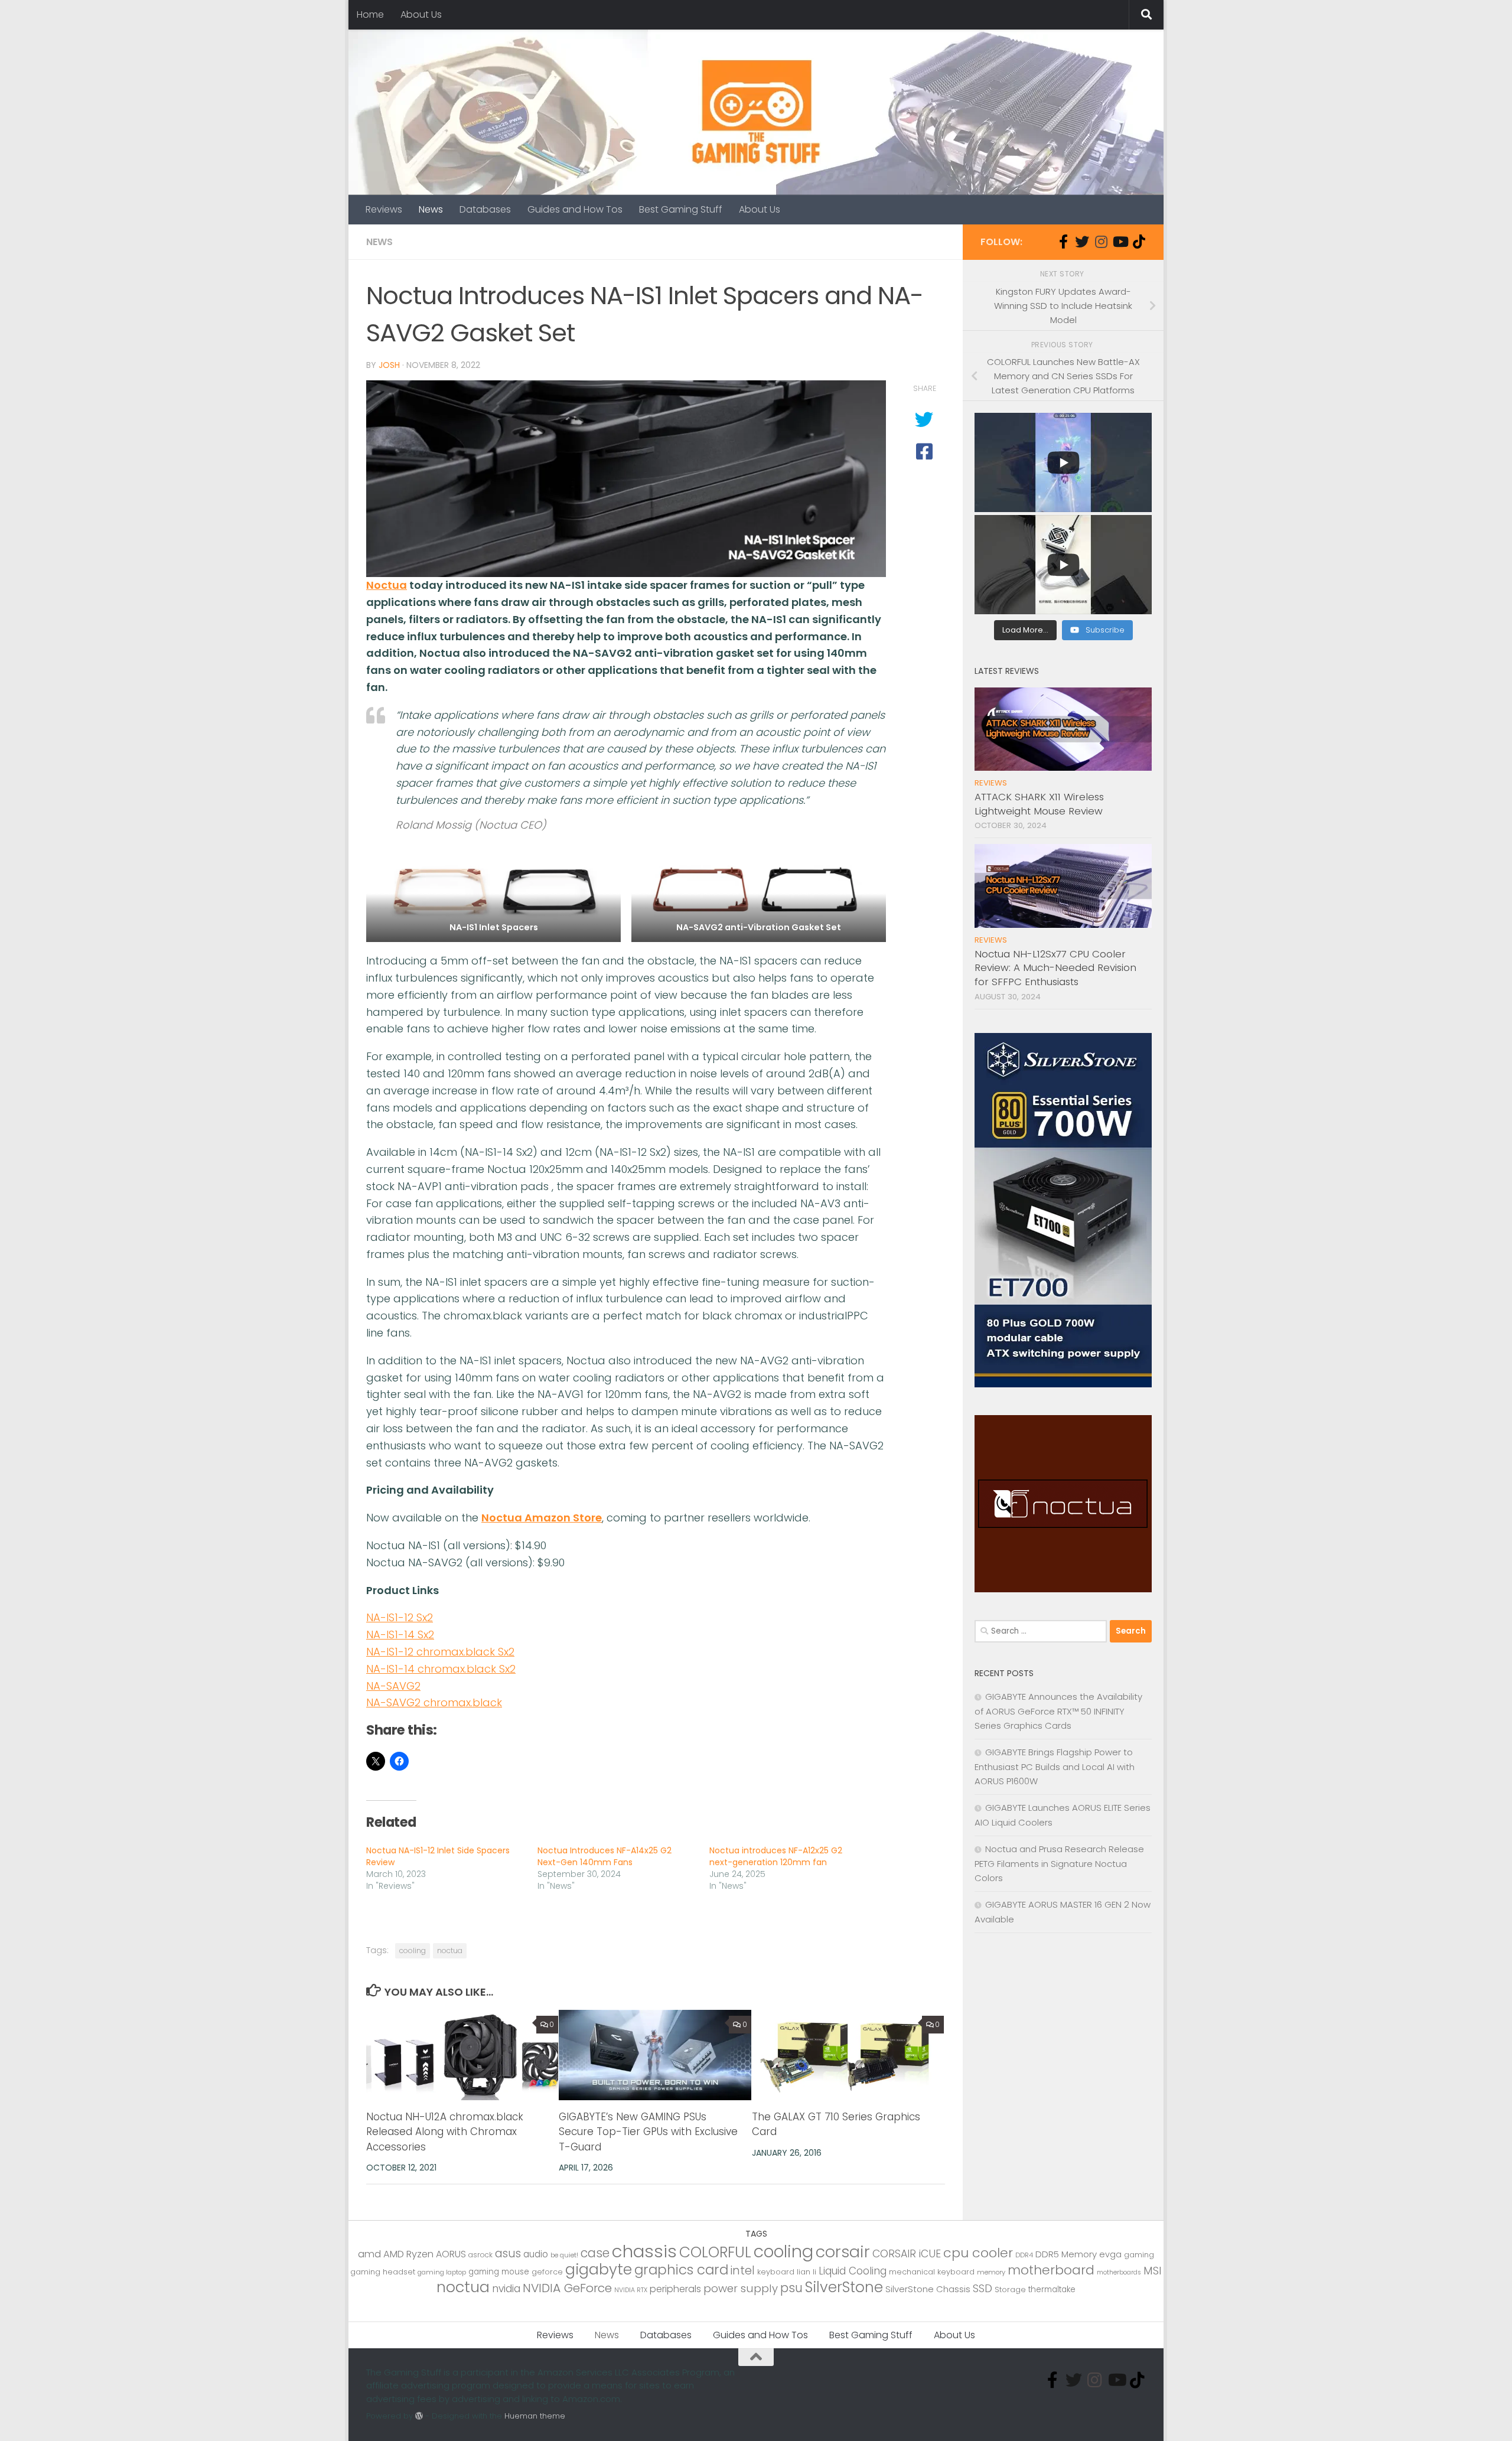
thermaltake (1052, 2290)
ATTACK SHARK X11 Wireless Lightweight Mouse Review (1039, 804)
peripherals (675, 2289)
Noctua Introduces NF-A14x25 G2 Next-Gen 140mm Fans (605, 1856)
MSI (1153, 2271)
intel (743, 2271)
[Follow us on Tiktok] (1139, 242)
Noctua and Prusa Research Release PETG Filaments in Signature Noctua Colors (1059, 1863)
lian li (806, 2272)
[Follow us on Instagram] (1101, 242)
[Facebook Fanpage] (1063, 242)
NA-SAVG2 (393, 1686)
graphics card (681, 2270)
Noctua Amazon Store (542, 1518)
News (431, 209)
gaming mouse (499, 2272)
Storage (1010, 2290)
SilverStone (844, 2287)
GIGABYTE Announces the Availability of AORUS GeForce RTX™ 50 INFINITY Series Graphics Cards (1058, 1711)
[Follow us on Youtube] (1120, 242)
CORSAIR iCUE (907, 2254)
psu (791, 2288)
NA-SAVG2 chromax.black (434, 1702)
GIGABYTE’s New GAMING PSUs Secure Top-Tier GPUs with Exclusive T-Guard (648, 2132)
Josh (389, 365)
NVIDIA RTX (631, 2290)
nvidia (506, 2289)
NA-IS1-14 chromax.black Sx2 (441, 1669)
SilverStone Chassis (928, 2289)
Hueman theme (535, 2416)
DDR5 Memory (1066, 2254)
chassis (644, 2251)
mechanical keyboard (932, 2272)
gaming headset (383, 2272)
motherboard (1051, 2270)
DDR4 (1024, 2255)
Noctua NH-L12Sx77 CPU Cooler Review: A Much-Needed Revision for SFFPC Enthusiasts (1055, 968)
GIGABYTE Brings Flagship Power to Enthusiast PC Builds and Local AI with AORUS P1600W (1055, 1767)
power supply (741, 2288)
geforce (547, 2272)
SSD (983, 2288)
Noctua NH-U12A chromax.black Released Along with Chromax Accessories (445, 2132)
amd (369, 2254)
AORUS (451, 2254)
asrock (480, 2255)
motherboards (1119, 2272)
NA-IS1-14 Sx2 (400, 1635)
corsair (843, 2252)
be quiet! (564, 2255)
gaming (1139, 2255)
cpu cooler (978, 2253)
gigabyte (599, 2269)
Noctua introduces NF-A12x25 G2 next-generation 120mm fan (776, 1856)
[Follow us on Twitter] (1082, 242)
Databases (485, 209)
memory (991, 2272)
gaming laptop (442, 2272)
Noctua (387, 585)
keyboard (776, 2272)
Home (370, 14)
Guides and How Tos (575, 209)
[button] (493, 894)
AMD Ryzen (408, 2254)
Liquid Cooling (853, 2271)
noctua (450, 1950)
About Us (421, 14)
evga (1110, 2254)
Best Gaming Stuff (681, 209)
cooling (413, 1950)
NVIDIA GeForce (567, 2288)
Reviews (384, 209)
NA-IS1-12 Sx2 (400, 1617)
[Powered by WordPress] (419, 2416)
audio (536, 2254)
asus (508, 2253)
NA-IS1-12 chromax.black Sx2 (440, 1652)
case (595, 2253)
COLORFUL (715, 2252)
